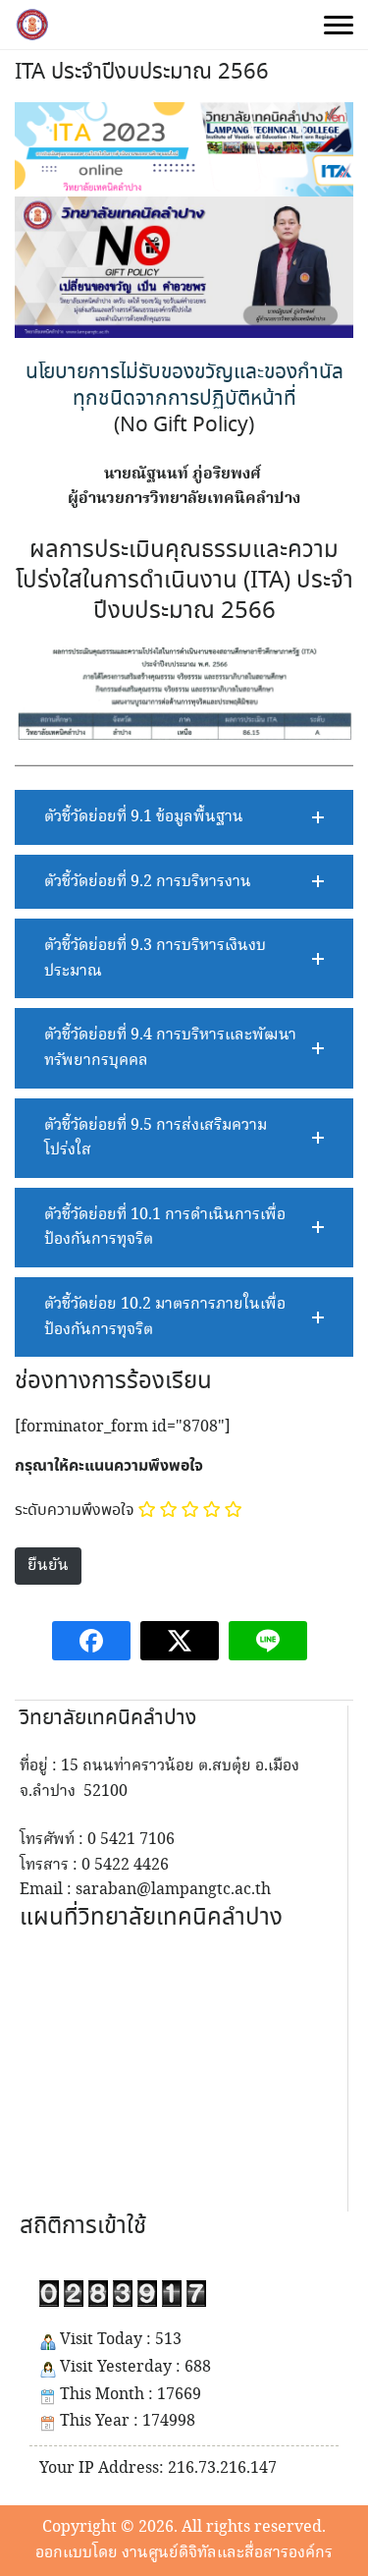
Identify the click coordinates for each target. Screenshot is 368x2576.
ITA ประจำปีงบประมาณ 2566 (142, 73)
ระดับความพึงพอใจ (75, 1511)
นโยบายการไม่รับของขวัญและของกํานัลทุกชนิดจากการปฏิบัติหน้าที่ (184, 386)
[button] (184, 817)
